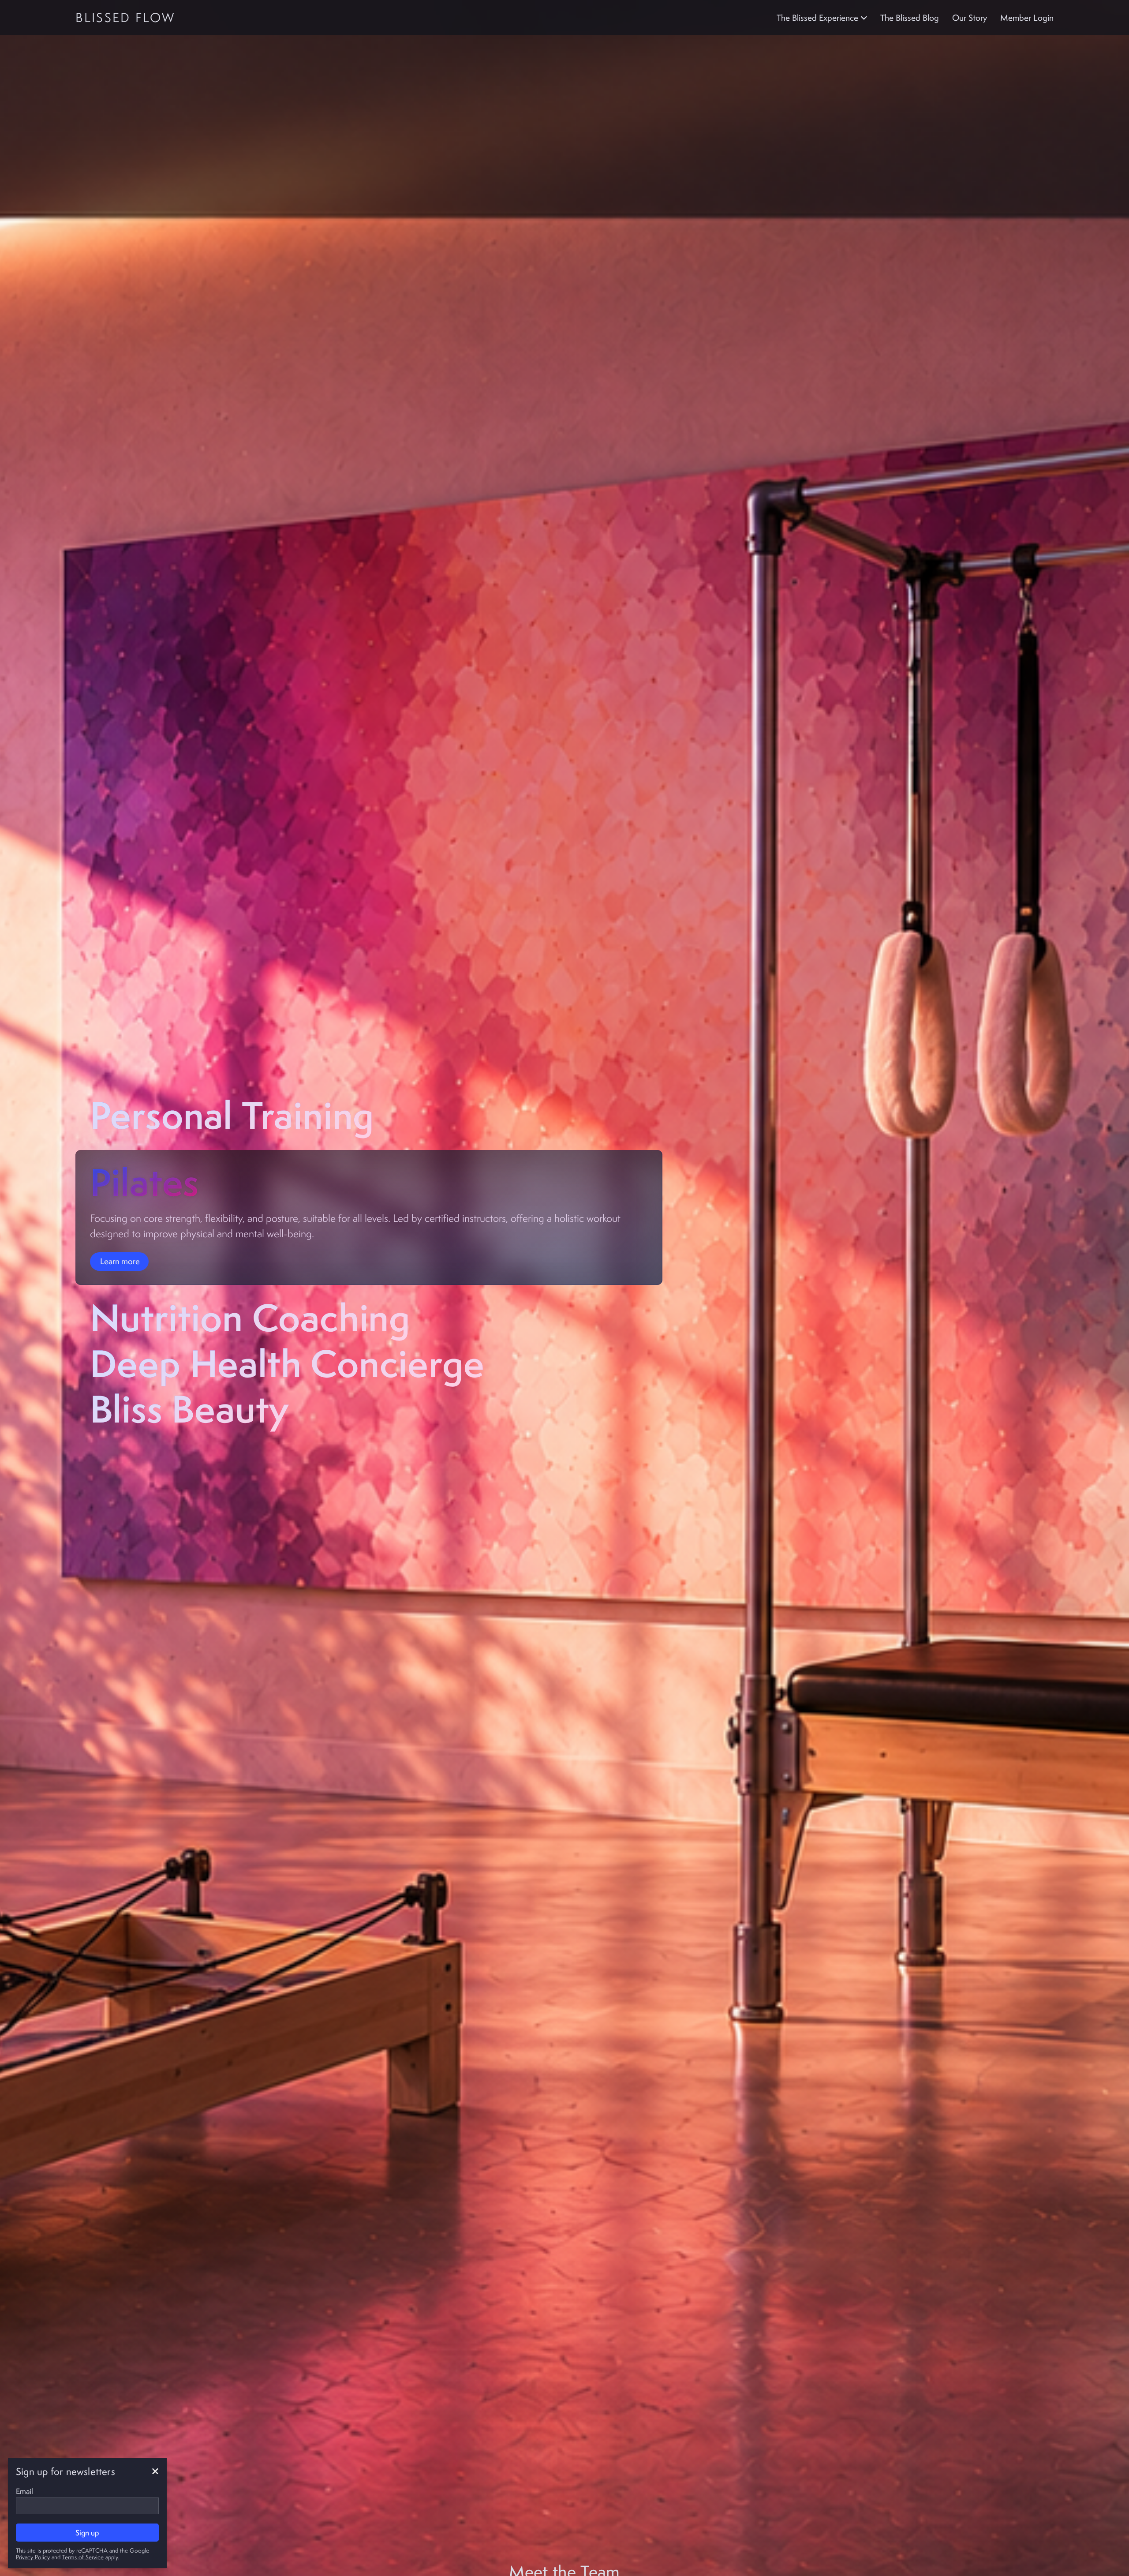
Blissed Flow (125, 17)
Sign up (87, 2533)
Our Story (970, 18)
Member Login (1027, 18)
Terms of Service (83, 2557)
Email (24, 2491)
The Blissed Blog (910, 18)
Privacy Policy (33, 2557)
